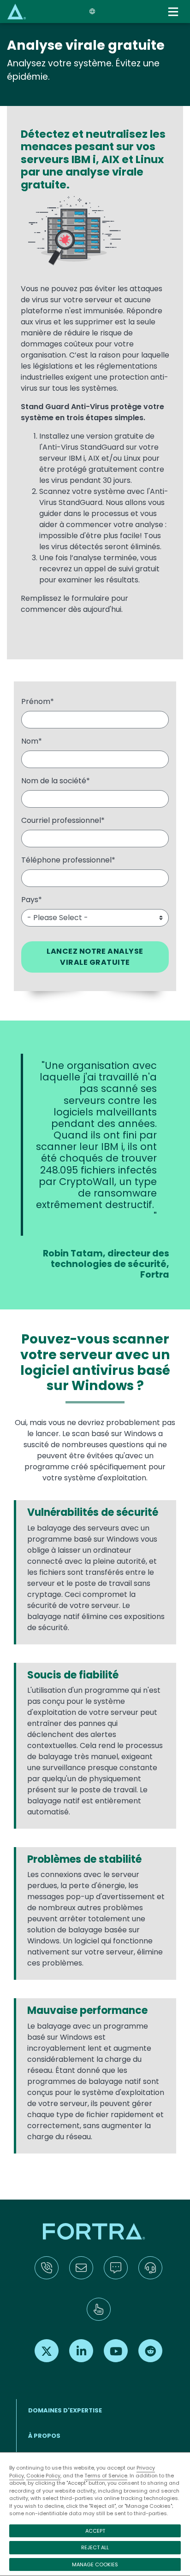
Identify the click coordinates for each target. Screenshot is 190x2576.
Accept (95, 2531)
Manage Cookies (95, 2564)
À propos (44, 2436)
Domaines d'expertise (65, 2410)
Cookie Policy (43, 2476)
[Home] (17, 11)
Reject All (95, 2547)
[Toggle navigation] (174, 12)
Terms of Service (106, 2476)
